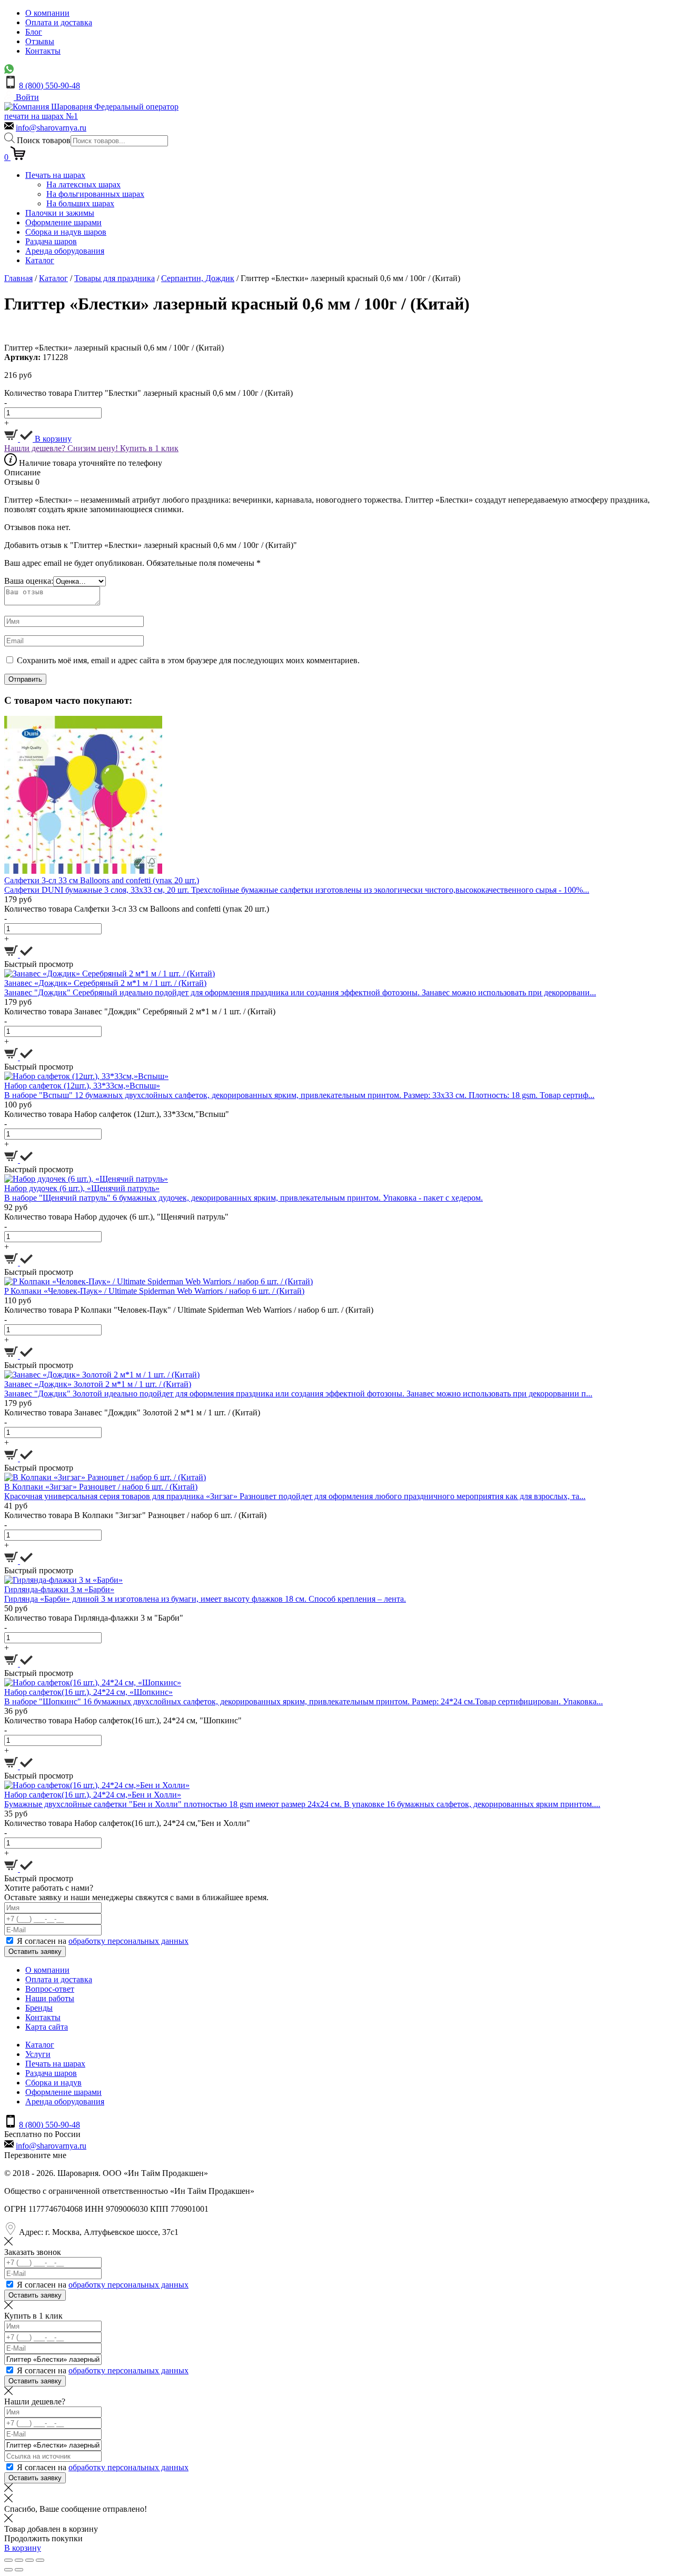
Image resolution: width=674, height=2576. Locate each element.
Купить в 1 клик (149, 448)
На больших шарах (80, 203)
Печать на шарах (55, 175)
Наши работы (50, 1998)
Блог (34, 32)
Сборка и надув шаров (66, 232)
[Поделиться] (19, 2560)
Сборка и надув (53, 2083)
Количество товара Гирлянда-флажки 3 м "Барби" (94, 1618)
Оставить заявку (35, 1951)
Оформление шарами (63, 222)
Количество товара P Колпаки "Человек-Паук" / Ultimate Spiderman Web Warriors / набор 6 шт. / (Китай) (189, 1310)
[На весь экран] (29, 2560)
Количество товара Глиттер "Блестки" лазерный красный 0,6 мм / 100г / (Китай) (148, 393)
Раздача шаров (51, 241)
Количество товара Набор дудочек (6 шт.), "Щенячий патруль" (116, 1217)
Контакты (43, 51)
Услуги (38, 2054)
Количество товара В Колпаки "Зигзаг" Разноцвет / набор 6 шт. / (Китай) (135, 1515)
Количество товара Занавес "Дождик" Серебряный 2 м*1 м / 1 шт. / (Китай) (140, 1011)
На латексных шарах (83, 184)
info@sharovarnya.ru (51, 128)
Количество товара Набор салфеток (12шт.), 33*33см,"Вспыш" (117, 1114)
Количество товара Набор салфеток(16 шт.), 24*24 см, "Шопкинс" (123, 1720)
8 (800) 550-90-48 (49, 86)
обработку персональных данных (128, 1941)
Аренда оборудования (65, 251)
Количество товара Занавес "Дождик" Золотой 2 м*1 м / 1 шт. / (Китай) (132, 1412)
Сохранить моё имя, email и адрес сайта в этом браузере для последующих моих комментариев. (188, 660)
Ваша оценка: (29, 581)
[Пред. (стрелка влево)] (8, 2570)
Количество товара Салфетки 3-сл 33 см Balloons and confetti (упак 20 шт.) (137, 909)
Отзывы (40, 41)
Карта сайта (47, 2027)
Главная (18, 278)
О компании (47, 13)
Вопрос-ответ (50, 1989)
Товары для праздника (115, 278)
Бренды (39, 2008)
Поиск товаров (44, 140)
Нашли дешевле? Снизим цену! (62, 448)
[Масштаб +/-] (40, 2560)
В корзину (52, 439)
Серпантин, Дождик (198, 278)
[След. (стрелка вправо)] (19, 2570)
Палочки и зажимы (60, 213)
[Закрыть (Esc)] (8, 2560)
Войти (26, 97)
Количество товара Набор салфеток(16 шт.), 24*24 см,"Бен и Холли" (127, 1823)
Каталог (40, 260)
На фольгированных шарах (95, 194)
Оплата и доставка (59, 22)
